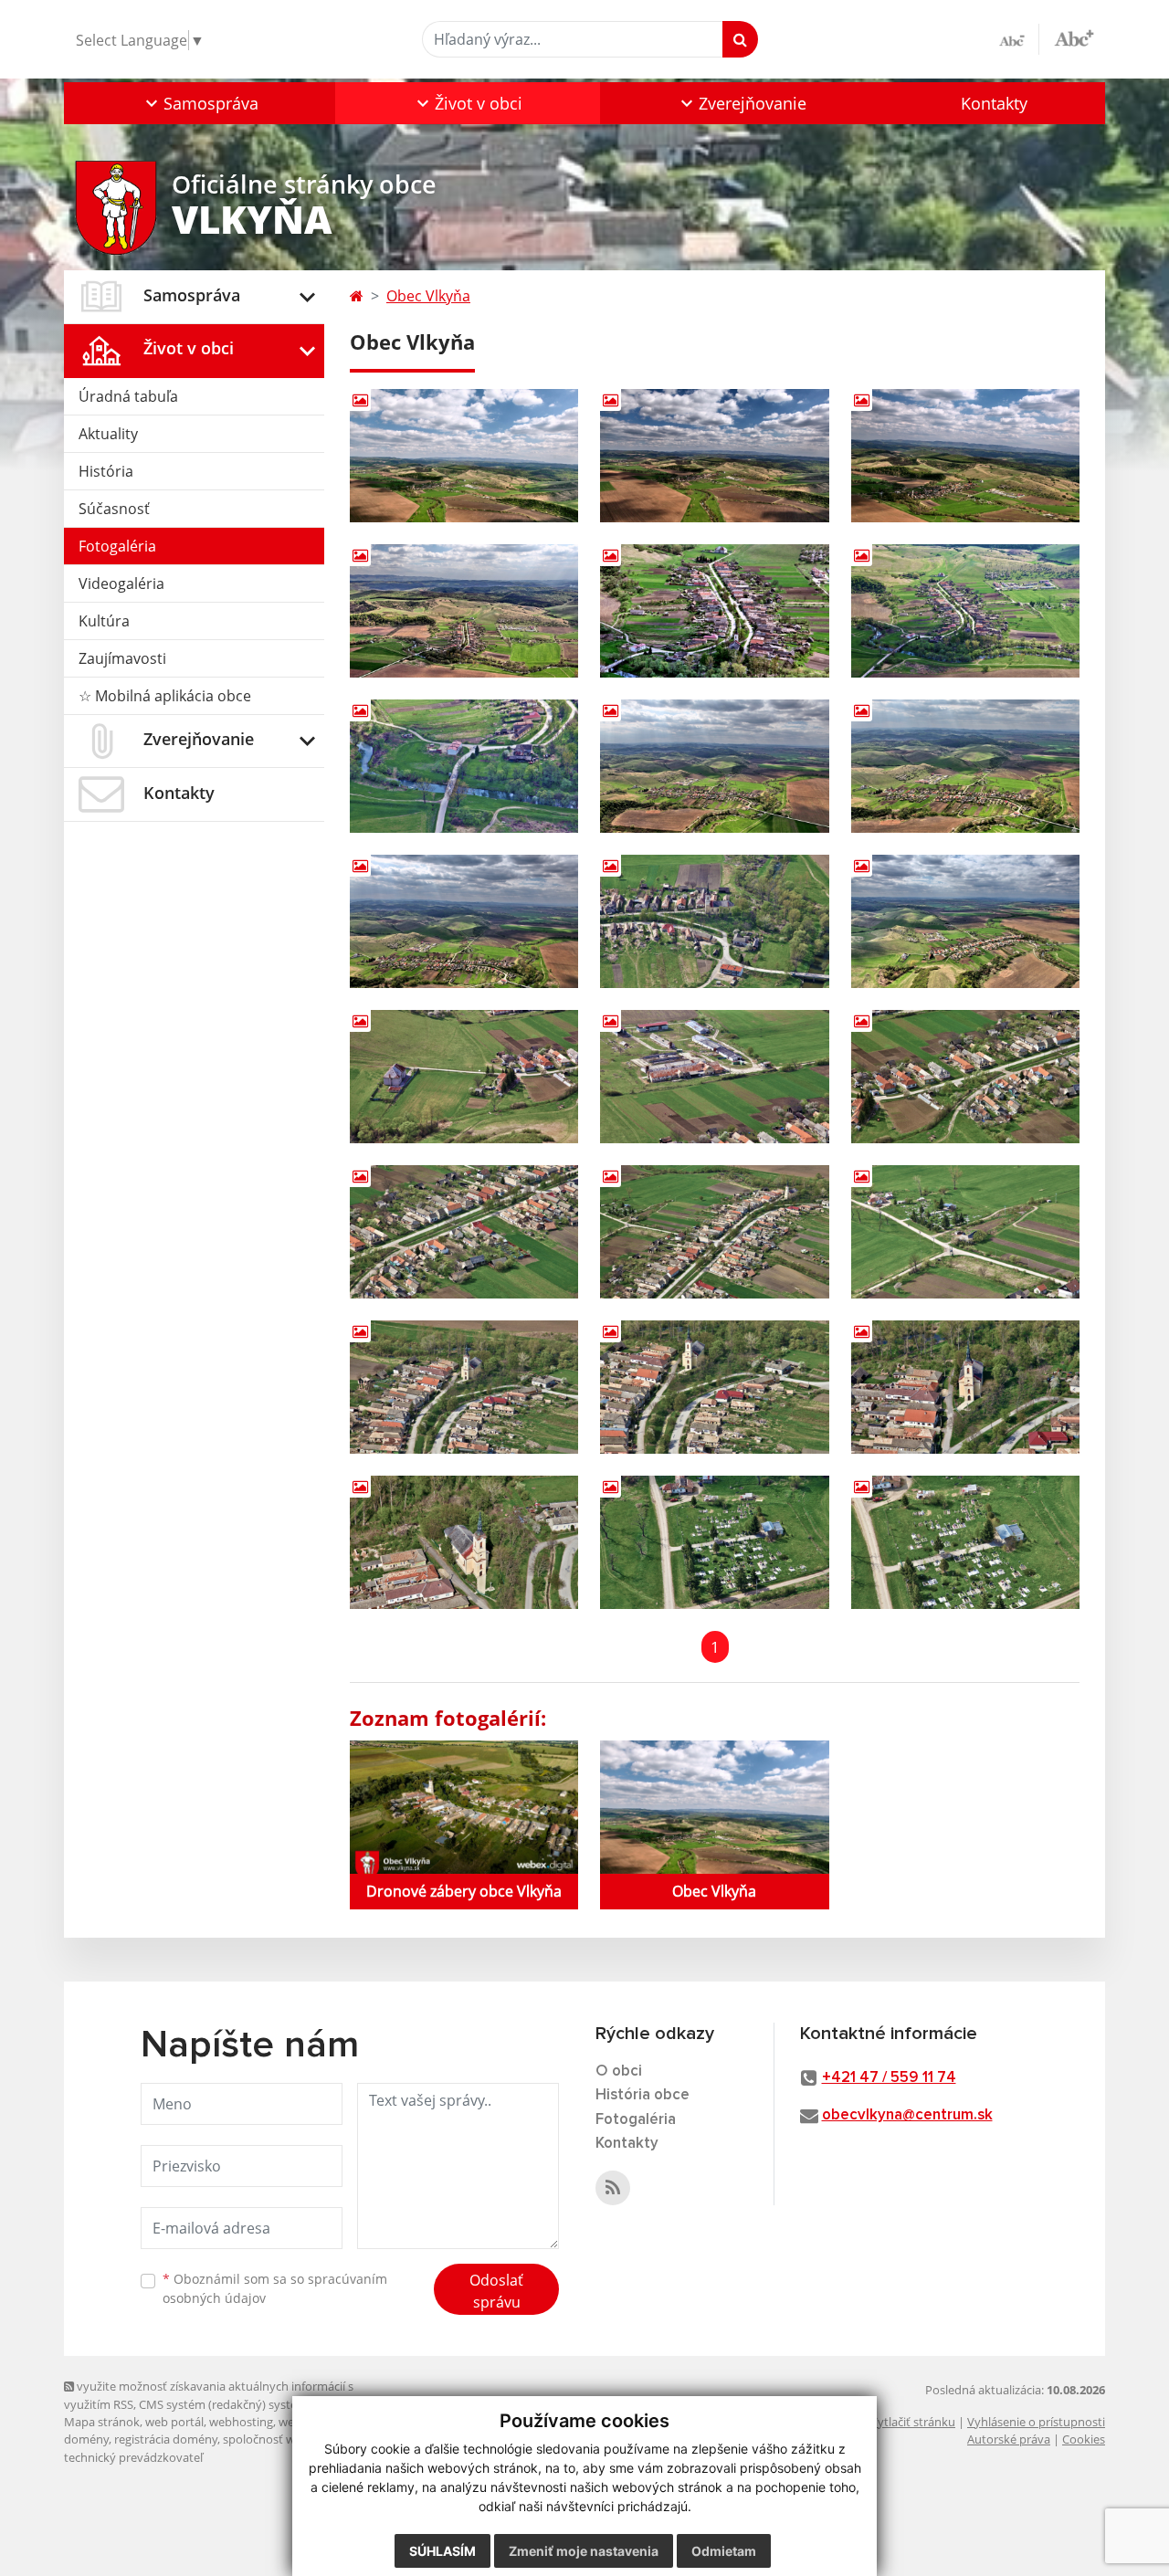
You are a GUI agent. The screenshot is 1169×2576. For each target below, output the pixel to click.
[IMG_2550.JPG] (714, 1542)
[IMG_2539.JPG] (965, 921)
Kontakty (994, 103)
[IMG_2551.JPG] (965, 1542)
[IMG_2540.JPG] (464, 1077)
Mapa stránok (102, 2422)
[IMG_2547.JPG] (714, 1387)
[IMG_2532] (714, 611)
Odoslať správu (496, 2291)
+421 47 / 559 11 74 (889, 2078)
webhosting (241, 2422)
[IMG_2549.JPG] (464, 1542)
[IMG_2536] (965, 766)
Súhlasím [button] (442, 2551)
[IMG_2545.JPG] (965, 1232)
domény (86, 2439)
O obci (619, 2071)
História (106, 471)
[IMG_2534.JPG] (464, 766)
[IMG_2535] (714, 766)
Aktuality (108, 434)
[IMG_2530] (965, 456)
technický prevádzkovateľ (133, 2457)
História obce (642, 2095)
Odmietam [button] (724, 2551)
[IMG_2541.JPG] (714, 1077)
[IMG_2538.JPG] (714, 921)
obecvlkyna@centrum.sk (907, 2115)
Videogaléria (121, 584)
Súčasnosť (114, 509)
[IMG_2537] (464, 921)
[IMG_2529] (714, 456)
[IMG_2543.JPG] (464, 1232)
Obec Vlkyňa (428, 296)
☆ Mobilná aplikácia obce (165, 696)
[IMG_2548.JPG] (965, 1387)
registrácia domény (166, 2439)
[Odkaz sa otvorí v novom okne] (613, 2188)
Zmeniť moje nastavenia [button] (584, 2551)
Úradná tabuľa (128, 396)
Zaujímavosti (122, 658)
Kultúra (104, 621)
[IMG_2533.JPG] (965, 611)
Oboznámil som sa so (275, 2288)
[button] (200, 103)
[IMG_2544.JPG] (714, 1232)
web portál (174, 2422)
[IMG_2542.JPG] (965, 1077)
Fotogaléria (117, 546)
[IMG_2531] (464, 611)
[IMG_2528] (464, 456)
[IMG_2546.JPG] (464, 1387)
